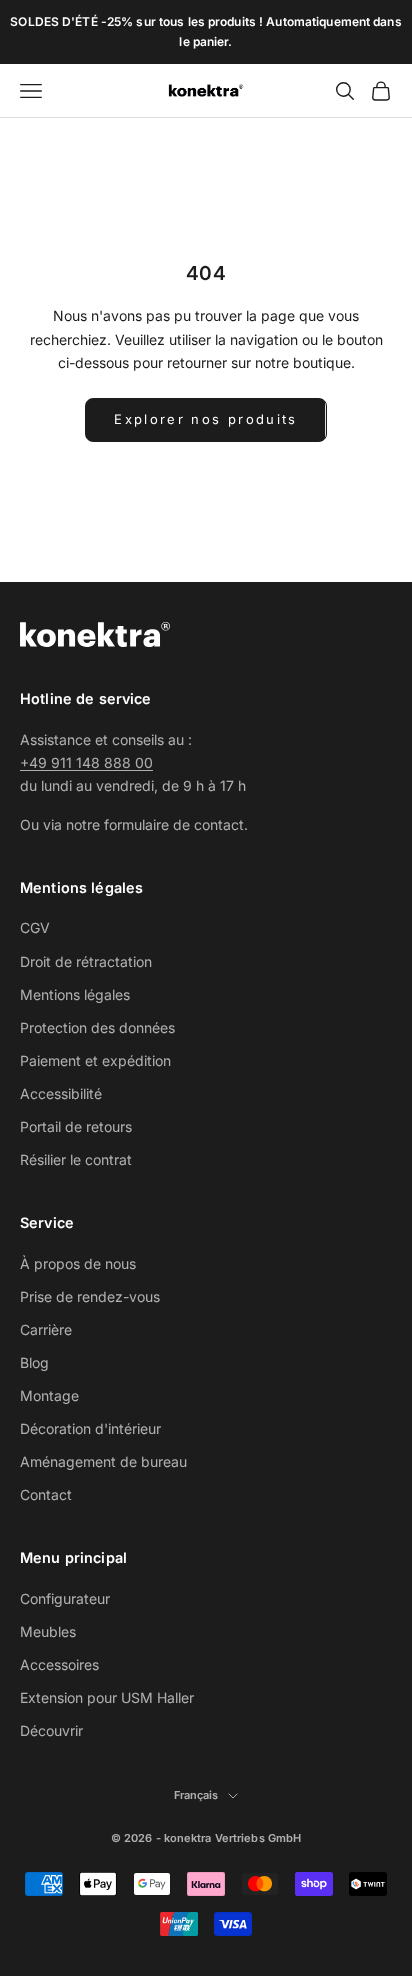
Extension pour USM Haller (107, 1697)
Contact (46, 1494)
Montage (49, 1395)
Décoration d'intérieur (90, 1428)
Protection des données (97, 1027)
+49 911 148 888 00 (86, 762)
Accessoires (59, 1664)
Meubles (48, 1631)
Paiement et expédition (95, 1060)
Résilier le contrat (76, 1159)
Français (196, 1795)
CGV (35, 927)
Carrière (46, 1329)
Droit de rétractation (86, 961)
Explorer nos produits (205, 419)
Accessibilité (61, 1093)
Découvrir (51, 1730)
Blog (34, 1362)
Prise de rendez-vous (90, 1296)
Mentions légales (75, 994)
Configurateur (65, 1598)
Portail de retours (76, 1126)
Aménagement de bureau (103, 1461)
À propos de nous (78, 1263)
